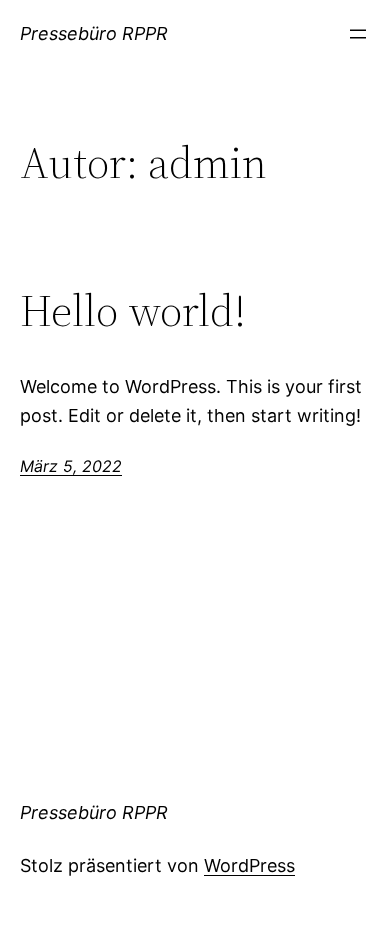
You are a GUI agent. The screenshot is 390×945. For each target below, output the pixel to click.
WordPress (249, 865)
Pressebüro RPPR (94, 33)
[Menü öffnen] (358, 34)
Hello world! (133, 311)
